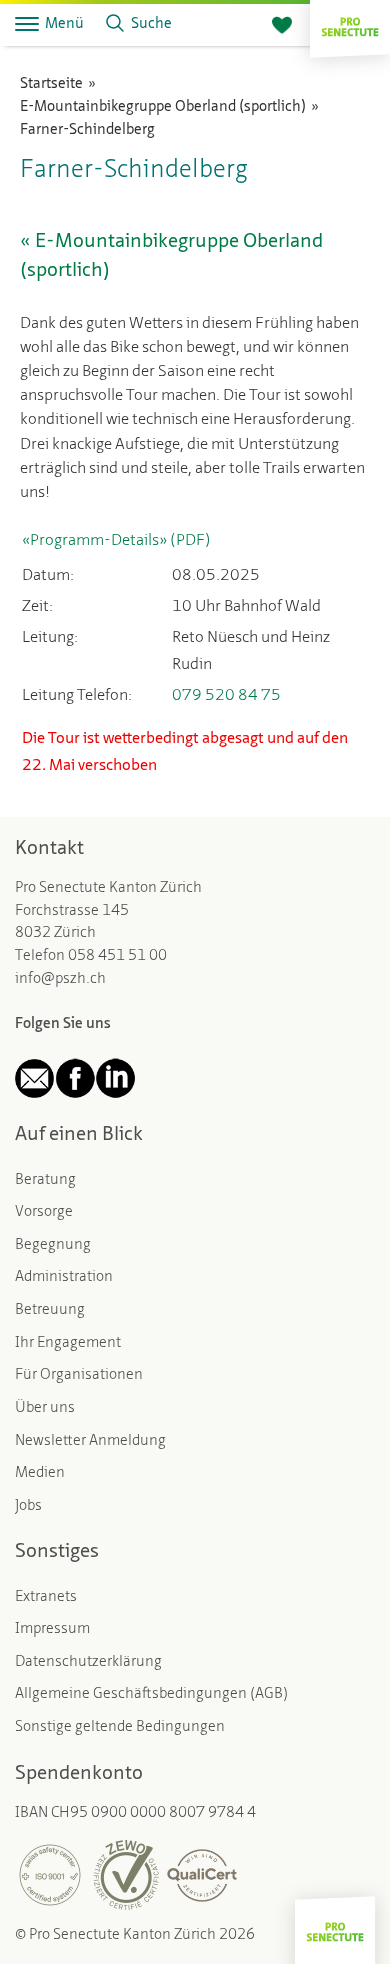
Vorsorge (44, 1212)
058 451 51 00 (117, 956)
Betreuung (50, 1310)
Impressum (52, 1629)
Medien (40, 1473)
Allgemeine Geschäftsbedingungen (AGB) (151, 1694)
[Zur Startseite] (350, 24)
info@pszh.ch (60, 979)
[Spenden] (282, 26)
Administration (64, 1277)
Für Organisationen (79, 1375)
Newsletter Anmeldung (90, 1441)
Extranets (46, 1597)
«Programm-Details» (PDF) (116, 541)
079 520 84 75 (226, 696)
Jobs (28, 1506)
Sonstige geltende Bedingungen (120, 1727)
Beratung (45, 1180)
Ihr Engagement (68, 1343)
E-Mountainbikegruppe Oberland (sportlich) (163, 107)
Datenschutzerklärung (88, 1662)
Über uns (45, 1408)
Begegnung (53, 1245)
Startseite (51, 84)
